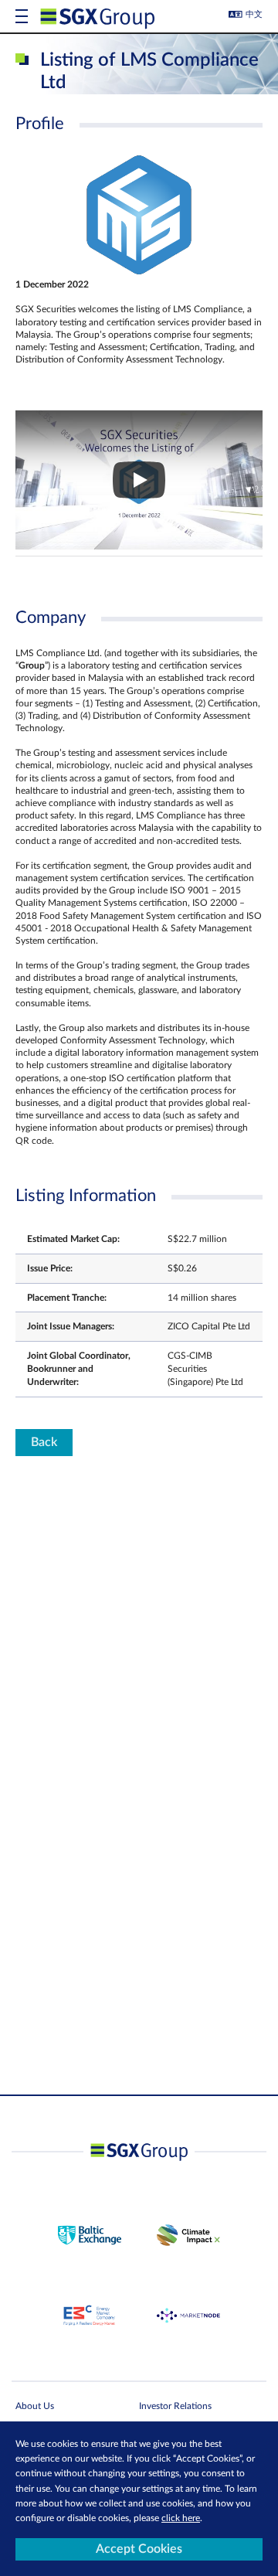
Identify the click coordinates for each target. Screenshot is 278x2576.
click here (181, 2518)
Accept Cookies (139, 2549)
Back (44, 1442)
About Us (35, 2406)
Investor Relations (175, 2406)
